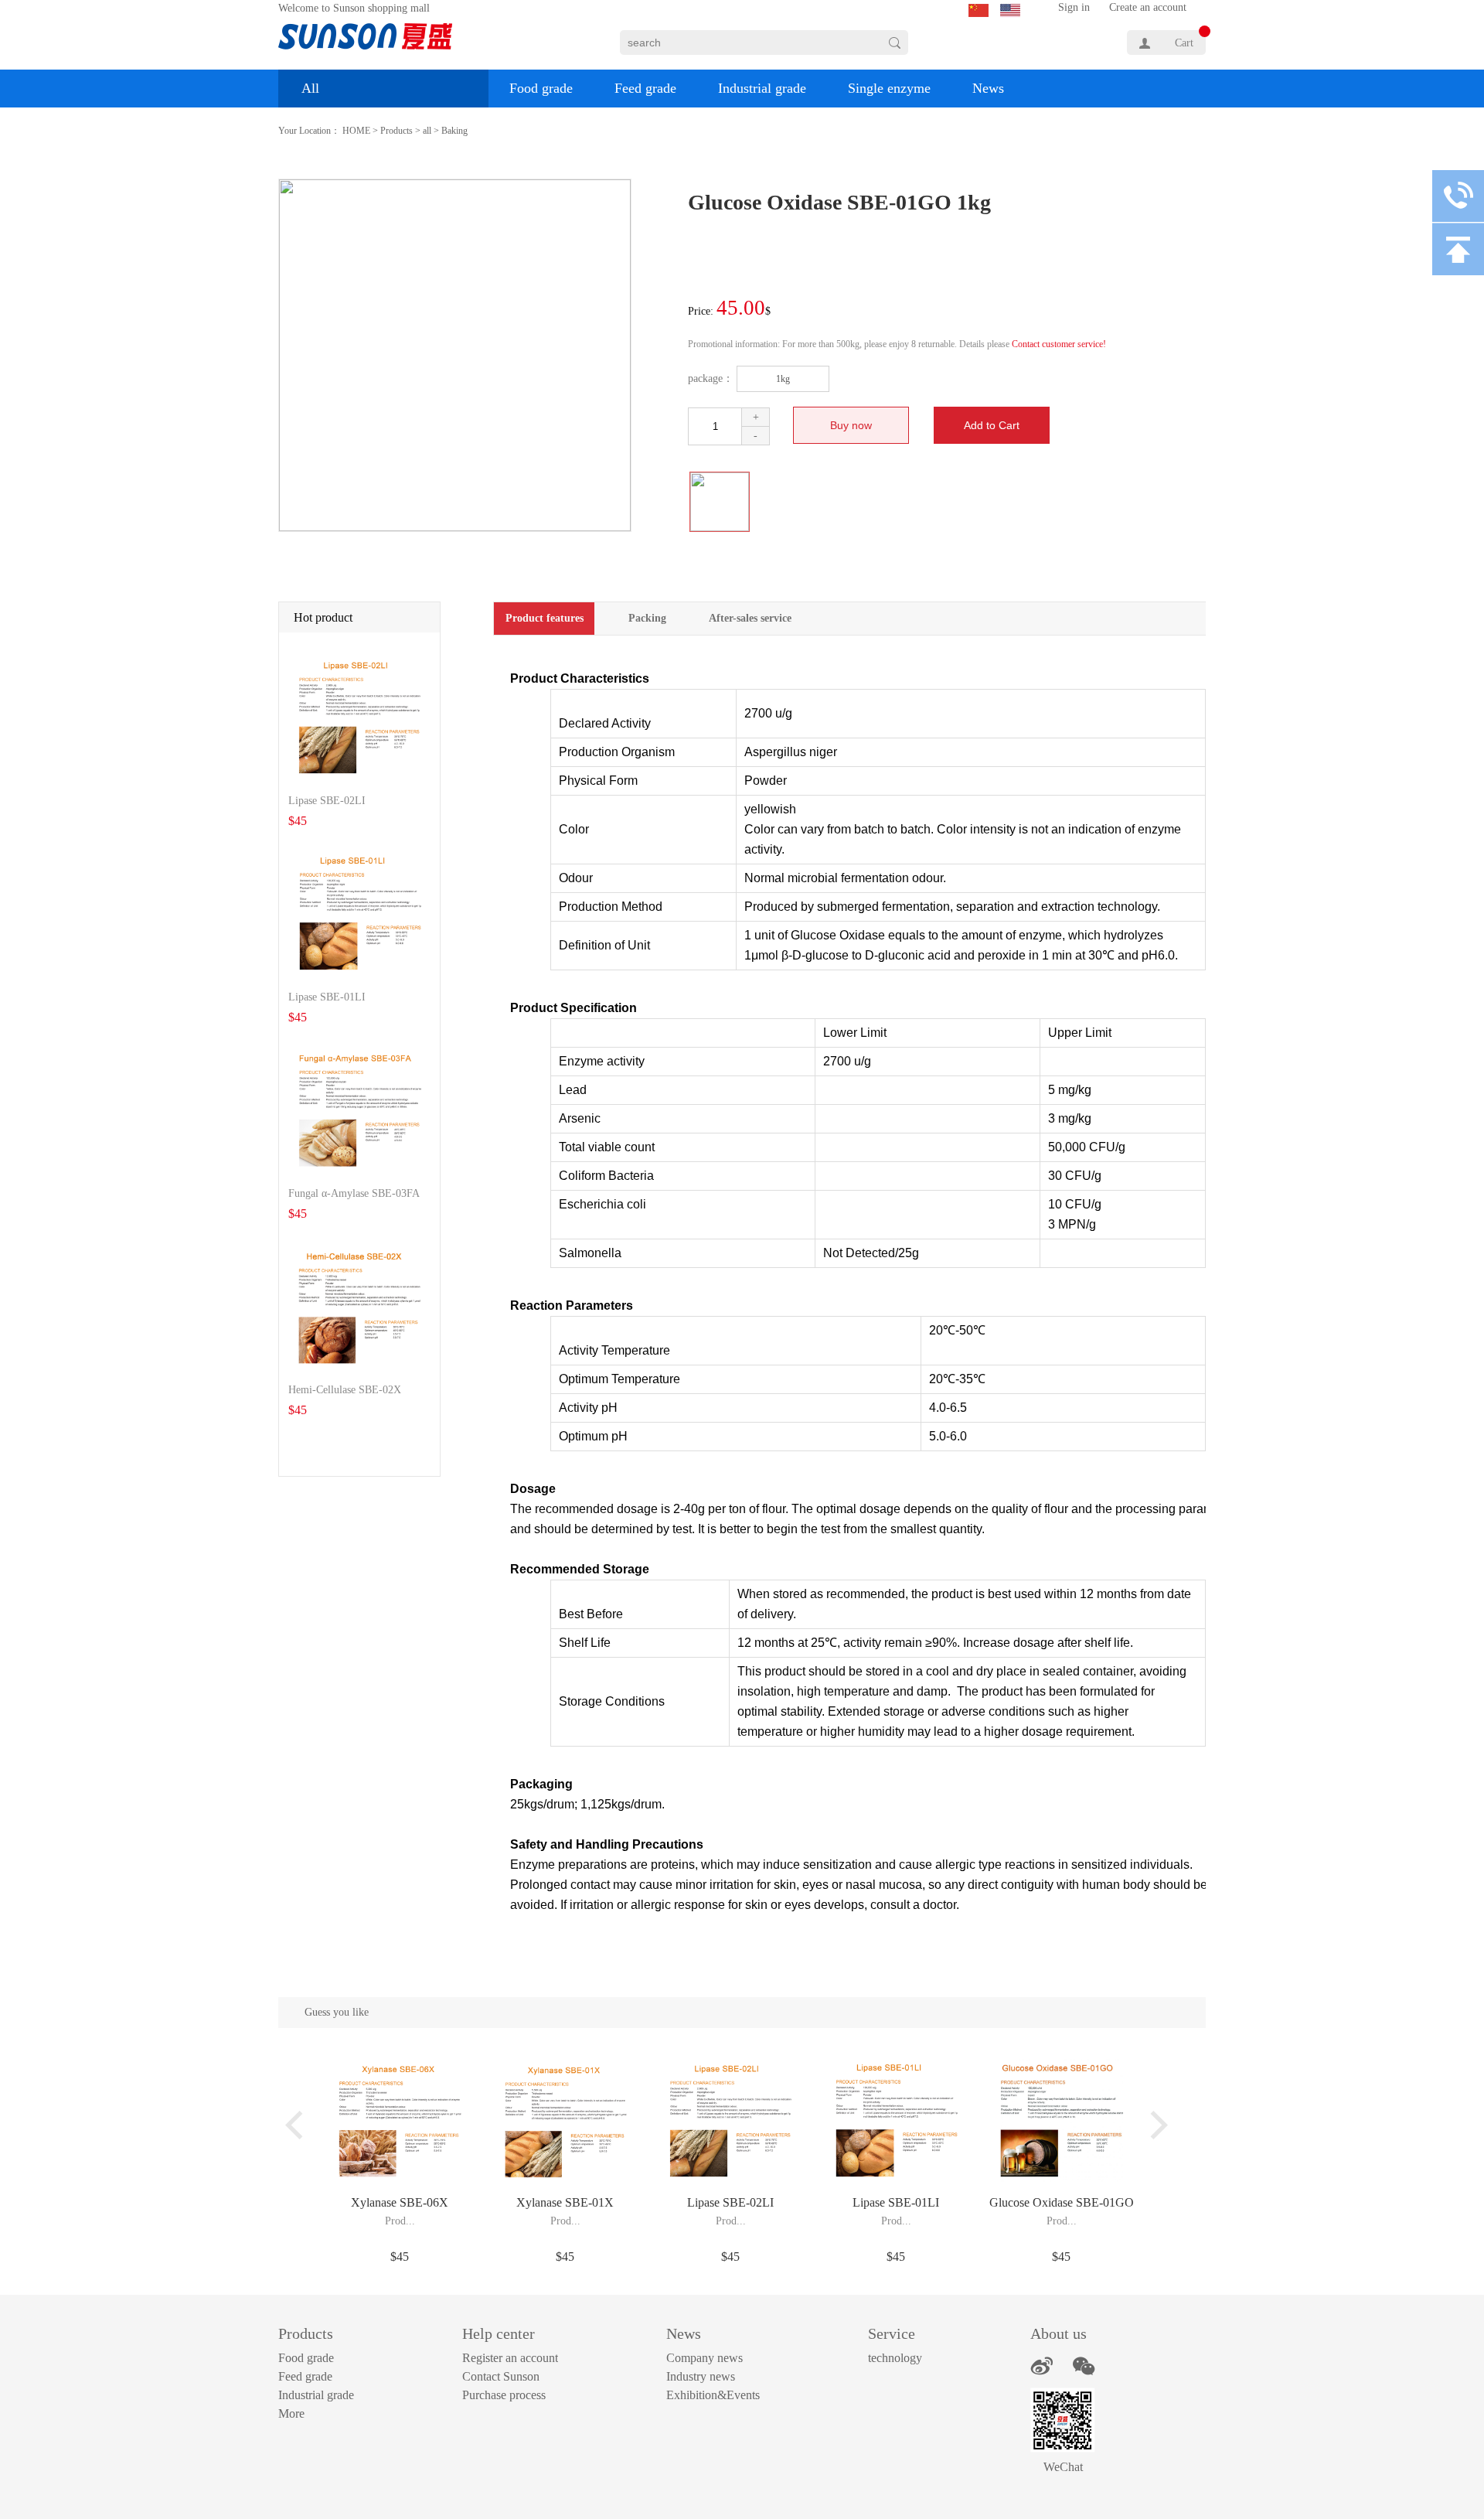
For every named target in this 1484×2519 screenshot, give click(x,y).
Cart (1184, 43)
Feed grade (645, 88)
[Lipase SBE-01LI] (896, 2066)
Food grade (541, 88)
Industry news (701, 2376)
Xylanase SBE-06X (400, 2202)
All (310, 88)
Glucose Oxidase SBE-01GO (1062, 2202)
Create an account (1148, 7)
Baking (454, 131)
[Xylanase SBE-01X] (565, 2066)
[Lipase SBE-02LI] (731, 2066)
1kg (783, 379)
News (988, 88)
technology (895, 2358)
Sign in (1074, 7)
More (291, 2413)
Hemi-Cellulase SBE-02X (345, 1390)
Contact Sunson (501, 2376)
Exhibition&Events (713, 2395)
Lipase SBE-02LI (327, 801)
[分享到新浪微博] (1042, 2366)
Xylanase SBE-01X (565, 2202)
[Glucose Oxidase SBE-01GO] (1062, 2066)
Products (397, 131)
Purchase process (504, 2395)
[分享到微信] (1084, 2366)
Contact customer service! (1059, 344)
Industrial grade (762, 88)
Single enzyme (889, 88)
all (427, 131)
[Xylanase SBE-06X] (400, 2066)
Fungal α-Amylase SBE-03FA (354, 1193)
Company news (705, 2358)
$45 (400, 2257)
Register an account (510, 2358)
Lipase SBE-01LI (327, 997)
